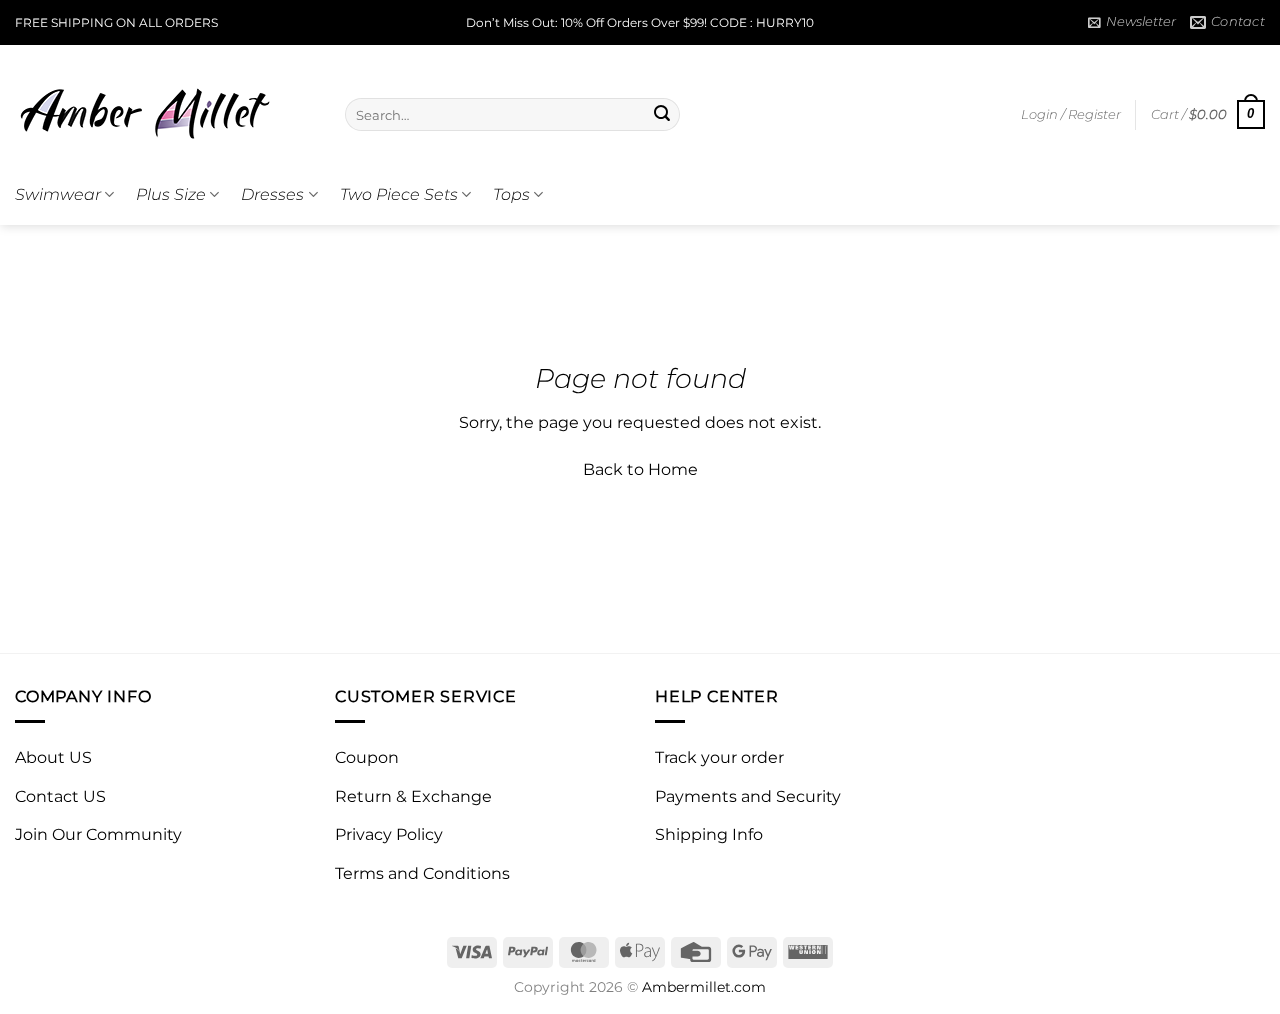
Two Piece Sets (399, 194)
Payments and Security (748, 796)
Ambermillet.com (704, 987)
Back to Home (640, 469)
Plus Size (171, 194)
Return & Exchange (413, 796)
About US (53, 757)
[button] (1132, 22)
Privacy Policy (389, 834)
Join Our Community (98, 834)
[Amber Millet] (165, 105)
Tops (511, 194)
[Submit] (662, 115)
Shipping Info (709, 834)
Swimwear (58, 194)
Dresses (272, 194)
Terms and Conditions (422, 873)
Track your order (719, 757)
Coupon (367, 757)
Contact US (60, 796)
